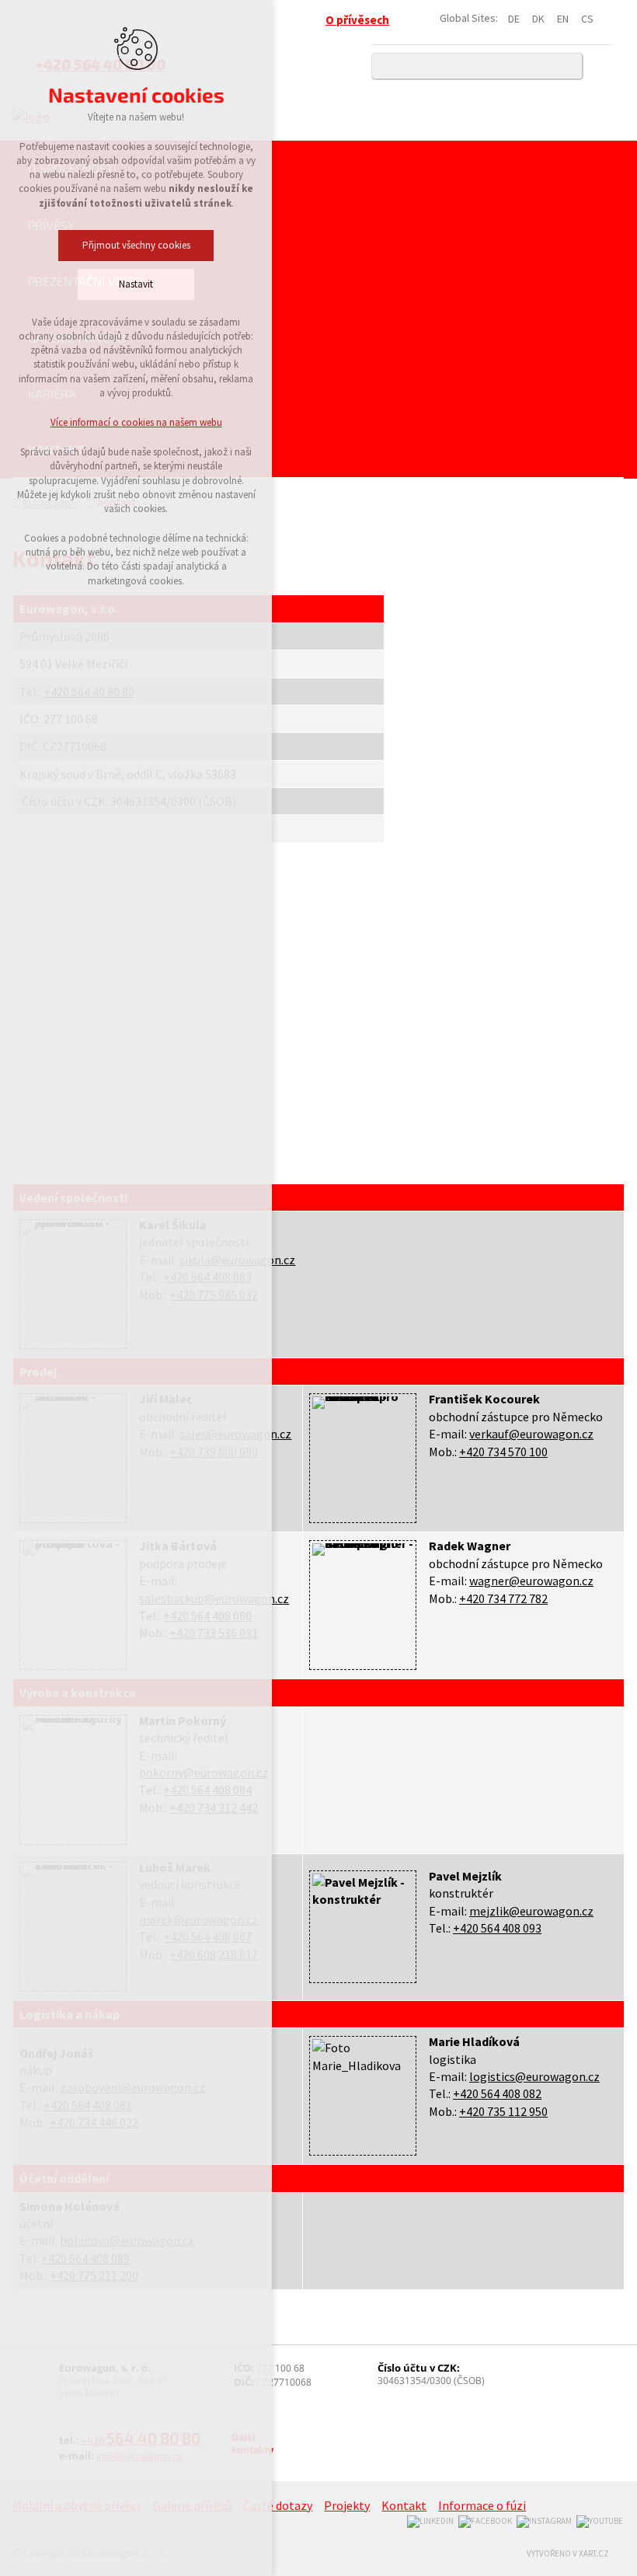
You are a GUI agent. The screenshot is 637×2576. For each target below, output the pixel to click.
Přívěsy (51, 225)
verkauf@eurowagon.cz (531, 1434)
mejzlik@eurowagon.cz (531, 1911)
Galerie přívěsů (77, 338)
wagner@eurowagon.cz (531, 1581)
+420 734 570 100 (503, 1452)
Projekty (347, 2505)
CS (587, 19)
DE (514, 19)
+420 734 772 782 (503, 1598)
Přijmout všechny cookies (136, 245)
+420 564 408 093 (497, 1928)
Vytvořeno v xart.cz (568, 2553)
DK (538, 19)
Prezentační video (85, 281)
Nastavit (136, 284)
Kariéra (52, 394)
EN (563, 19)
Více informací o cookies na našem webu (136, 422)
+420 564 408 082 (497, 2093)
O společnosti (72, 168)
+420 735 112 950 (503, 2111)
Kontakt (56, 450)
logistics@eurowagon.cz (534, 2076)
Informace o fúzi (482, 2505)
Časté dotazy (278, 2505)
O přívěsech (357, 20)
